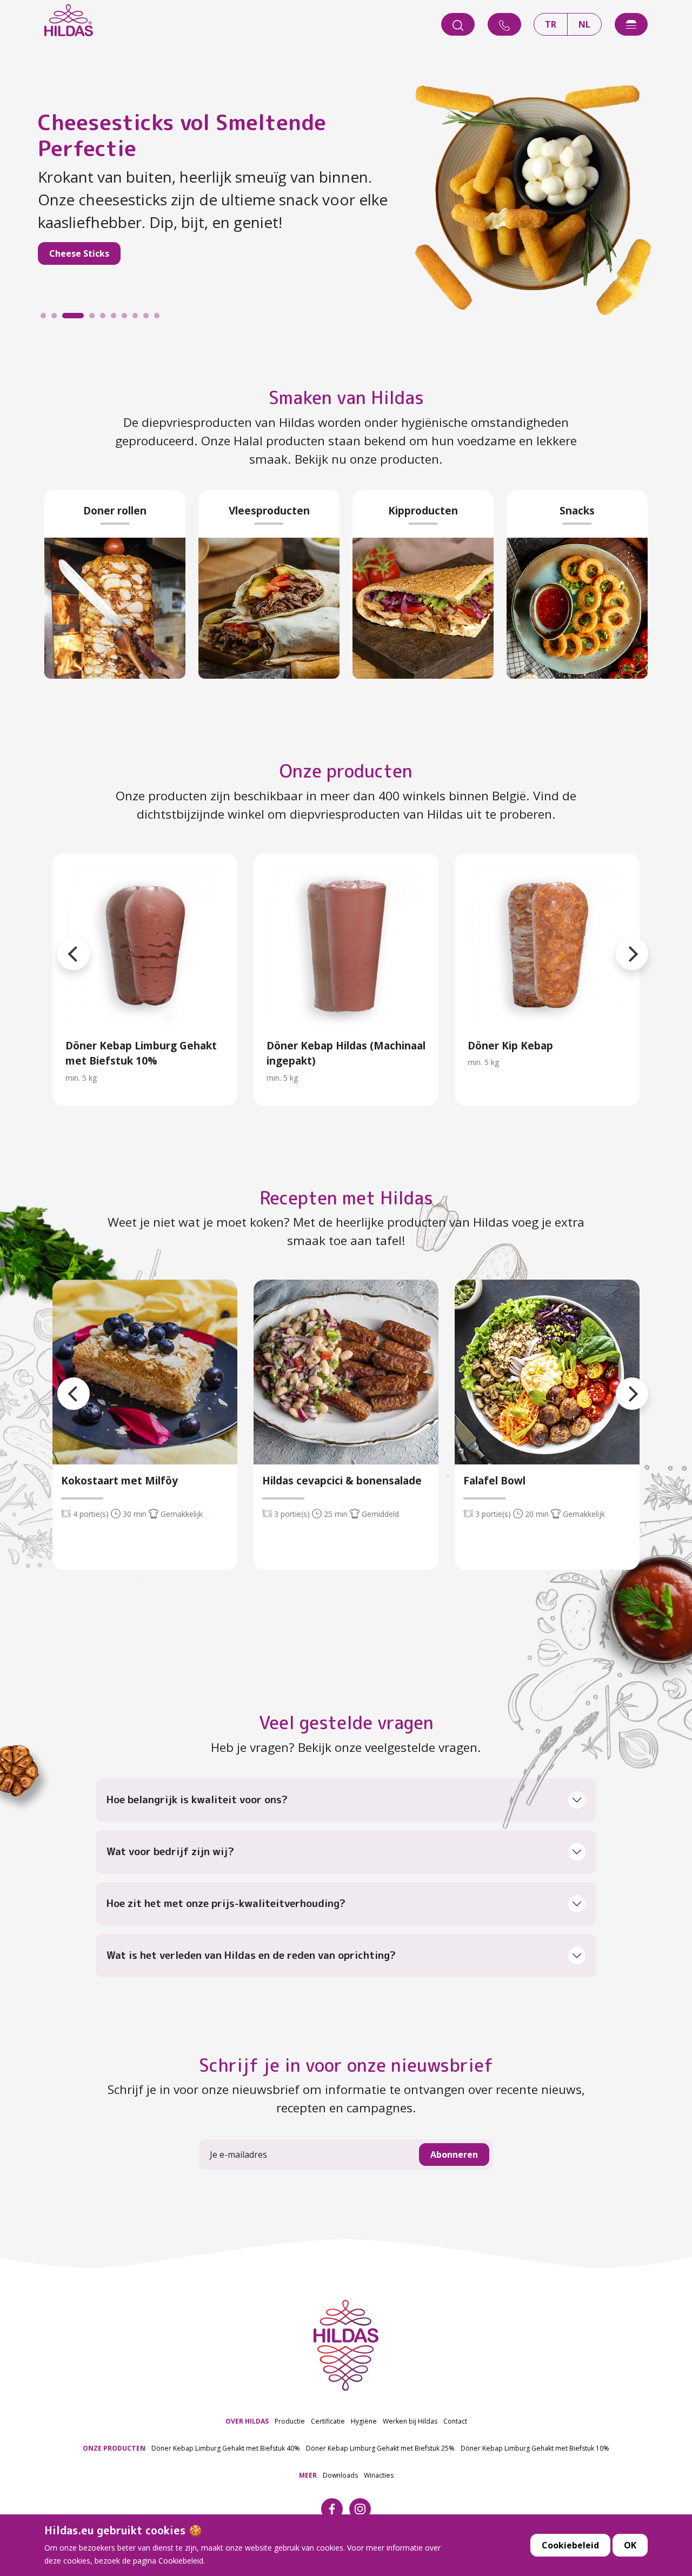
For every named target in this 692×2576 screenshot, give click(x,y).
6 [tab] (116, 318)
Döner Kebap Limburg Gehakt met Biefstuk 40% (226, 2448)
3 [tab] (68, 318)
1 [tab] (46, 318)
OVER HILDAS (247, 2421)
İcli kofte (96, 242)
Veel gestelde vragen (346, 1723)
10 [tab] (159, 318)
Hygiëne (364, 2421)
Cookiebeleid (570, 2545)
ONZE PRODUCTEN (114, 2448)
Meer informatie (145, 946)
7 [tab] (127, 318)
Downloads (340, 2475)
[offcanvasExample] (631, 24)
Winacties (379, 2475)
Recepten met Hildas (346, 1198)
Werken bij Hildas (410, 2421)
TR (551, 24)
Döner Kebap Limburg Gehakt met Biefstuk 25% (380, 2448)
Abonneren (454, 2155)
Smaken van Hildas (346, 398)
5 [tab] (105, 318)
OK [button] (630, 2545)
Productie (290, 2421)
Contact (455, 2421)
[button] (57, 941)
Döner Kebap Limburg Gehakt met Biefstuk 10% (535, 2448)
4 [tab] (78, 318)
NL (584, 24)
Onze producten (346, 771)
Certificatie (328, 2421)
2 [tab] (57, 318)
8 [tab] (138, 318)
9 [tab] (149, 318)
